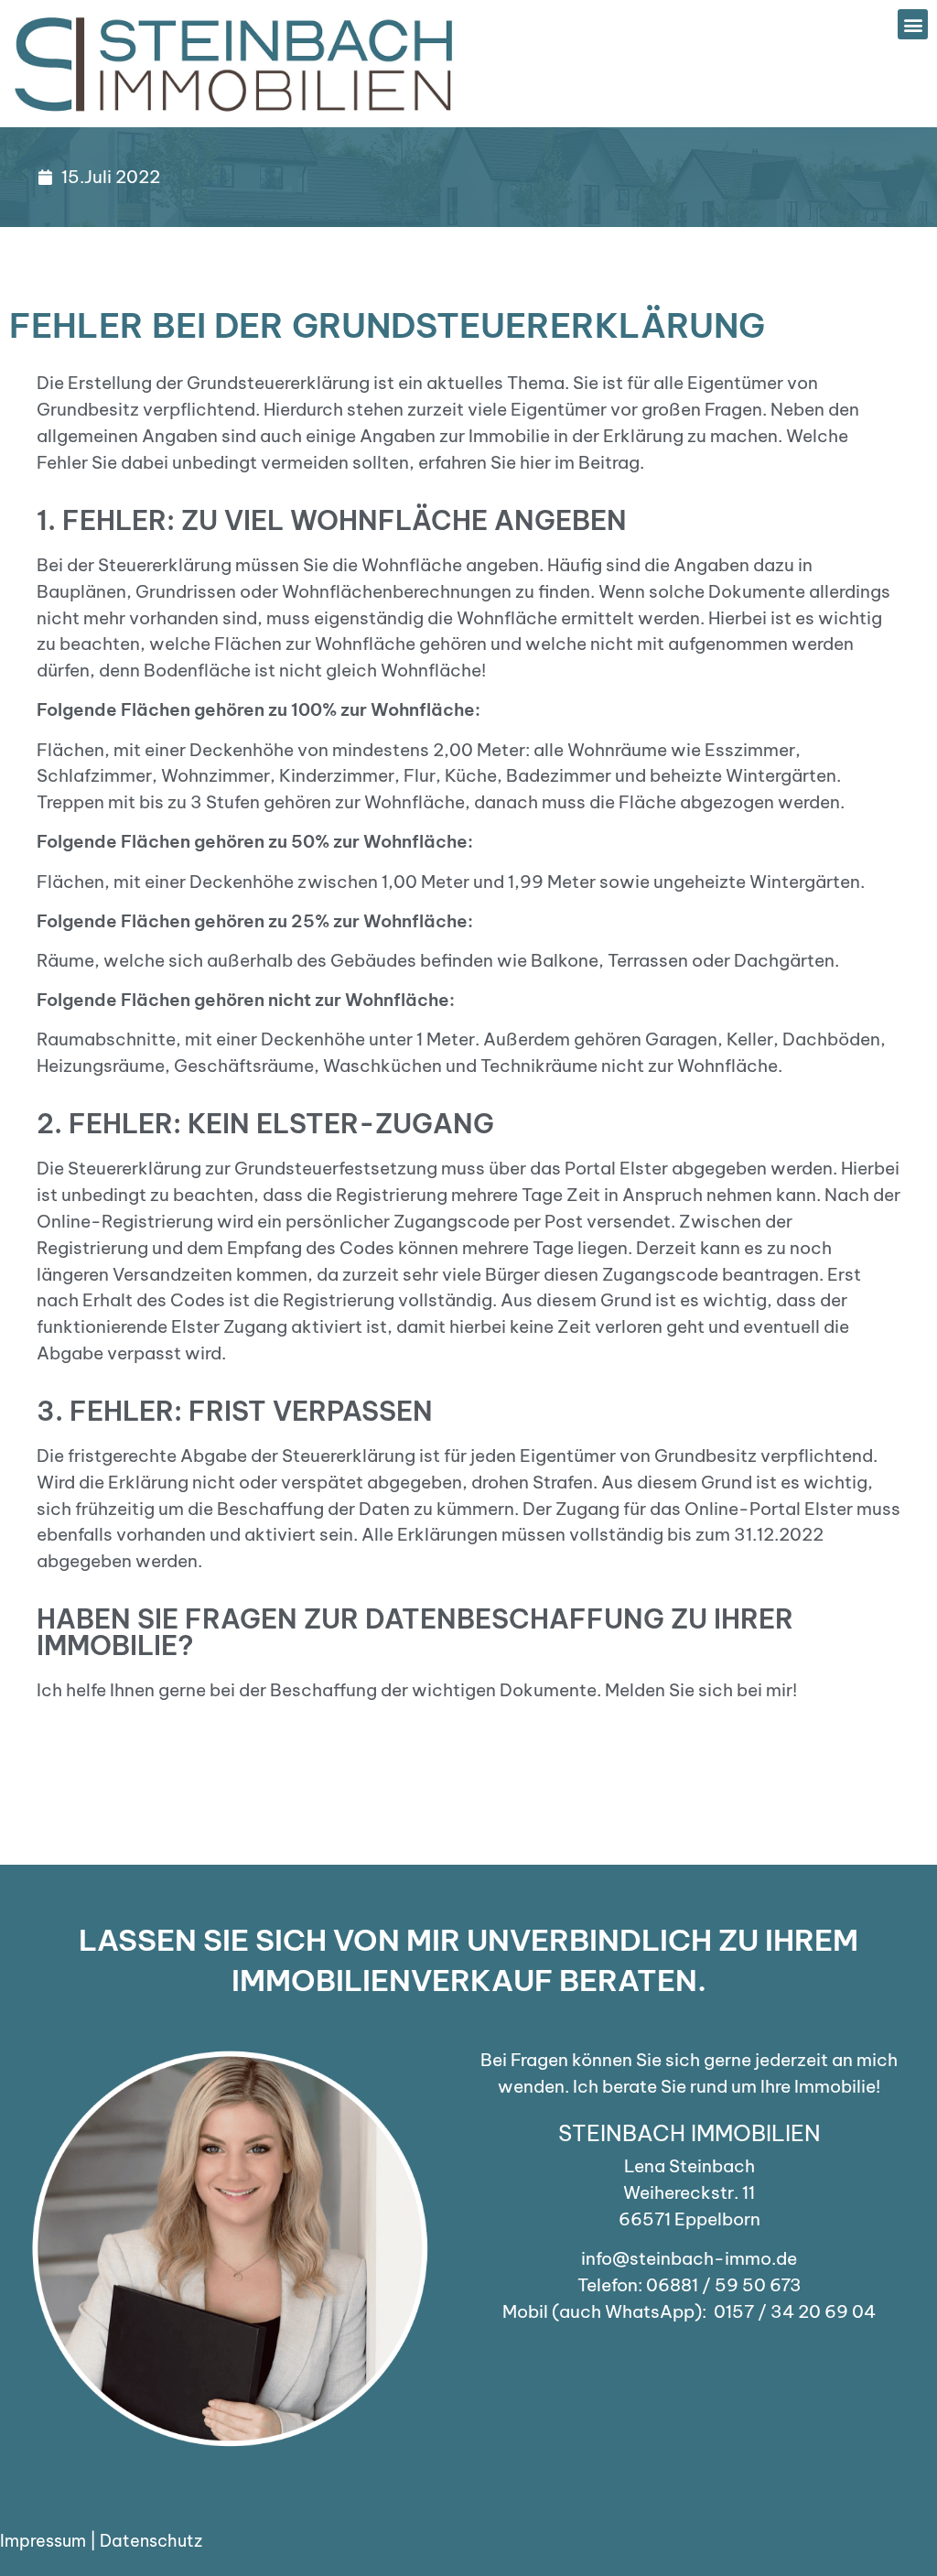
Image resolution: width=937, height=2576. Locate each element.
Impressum (43, 2541)
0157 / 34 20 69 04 (795, 2311)
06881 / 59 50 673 (724, 2285)
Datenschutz (151, 2541)
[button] (913, 24)
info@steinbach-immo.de (689, 2258)
